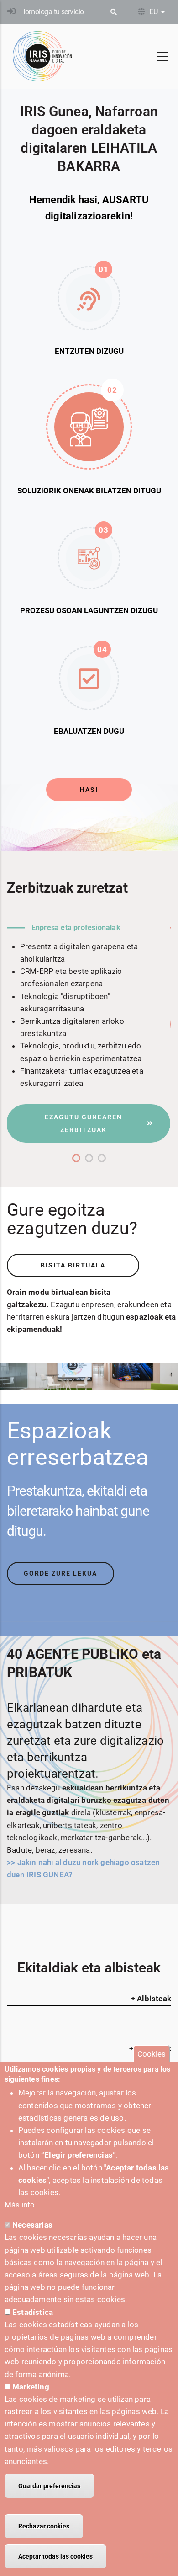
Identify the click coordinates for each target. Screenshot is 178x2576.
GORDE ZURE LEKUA (60, 1573)
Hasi (89, 790)
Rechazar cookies (44, 2526)
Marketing (31, 2387)
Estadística (33, 2312)
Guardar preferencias (49, 2486)
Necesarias (32, 2225)
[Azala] (42, 56)
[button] (76, 1158)
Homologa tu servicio (52, 12)
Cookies (152, 2053)
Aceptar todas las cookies (55, 2556)
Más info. (21, 2205)
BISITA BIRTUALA (73, 1265)
